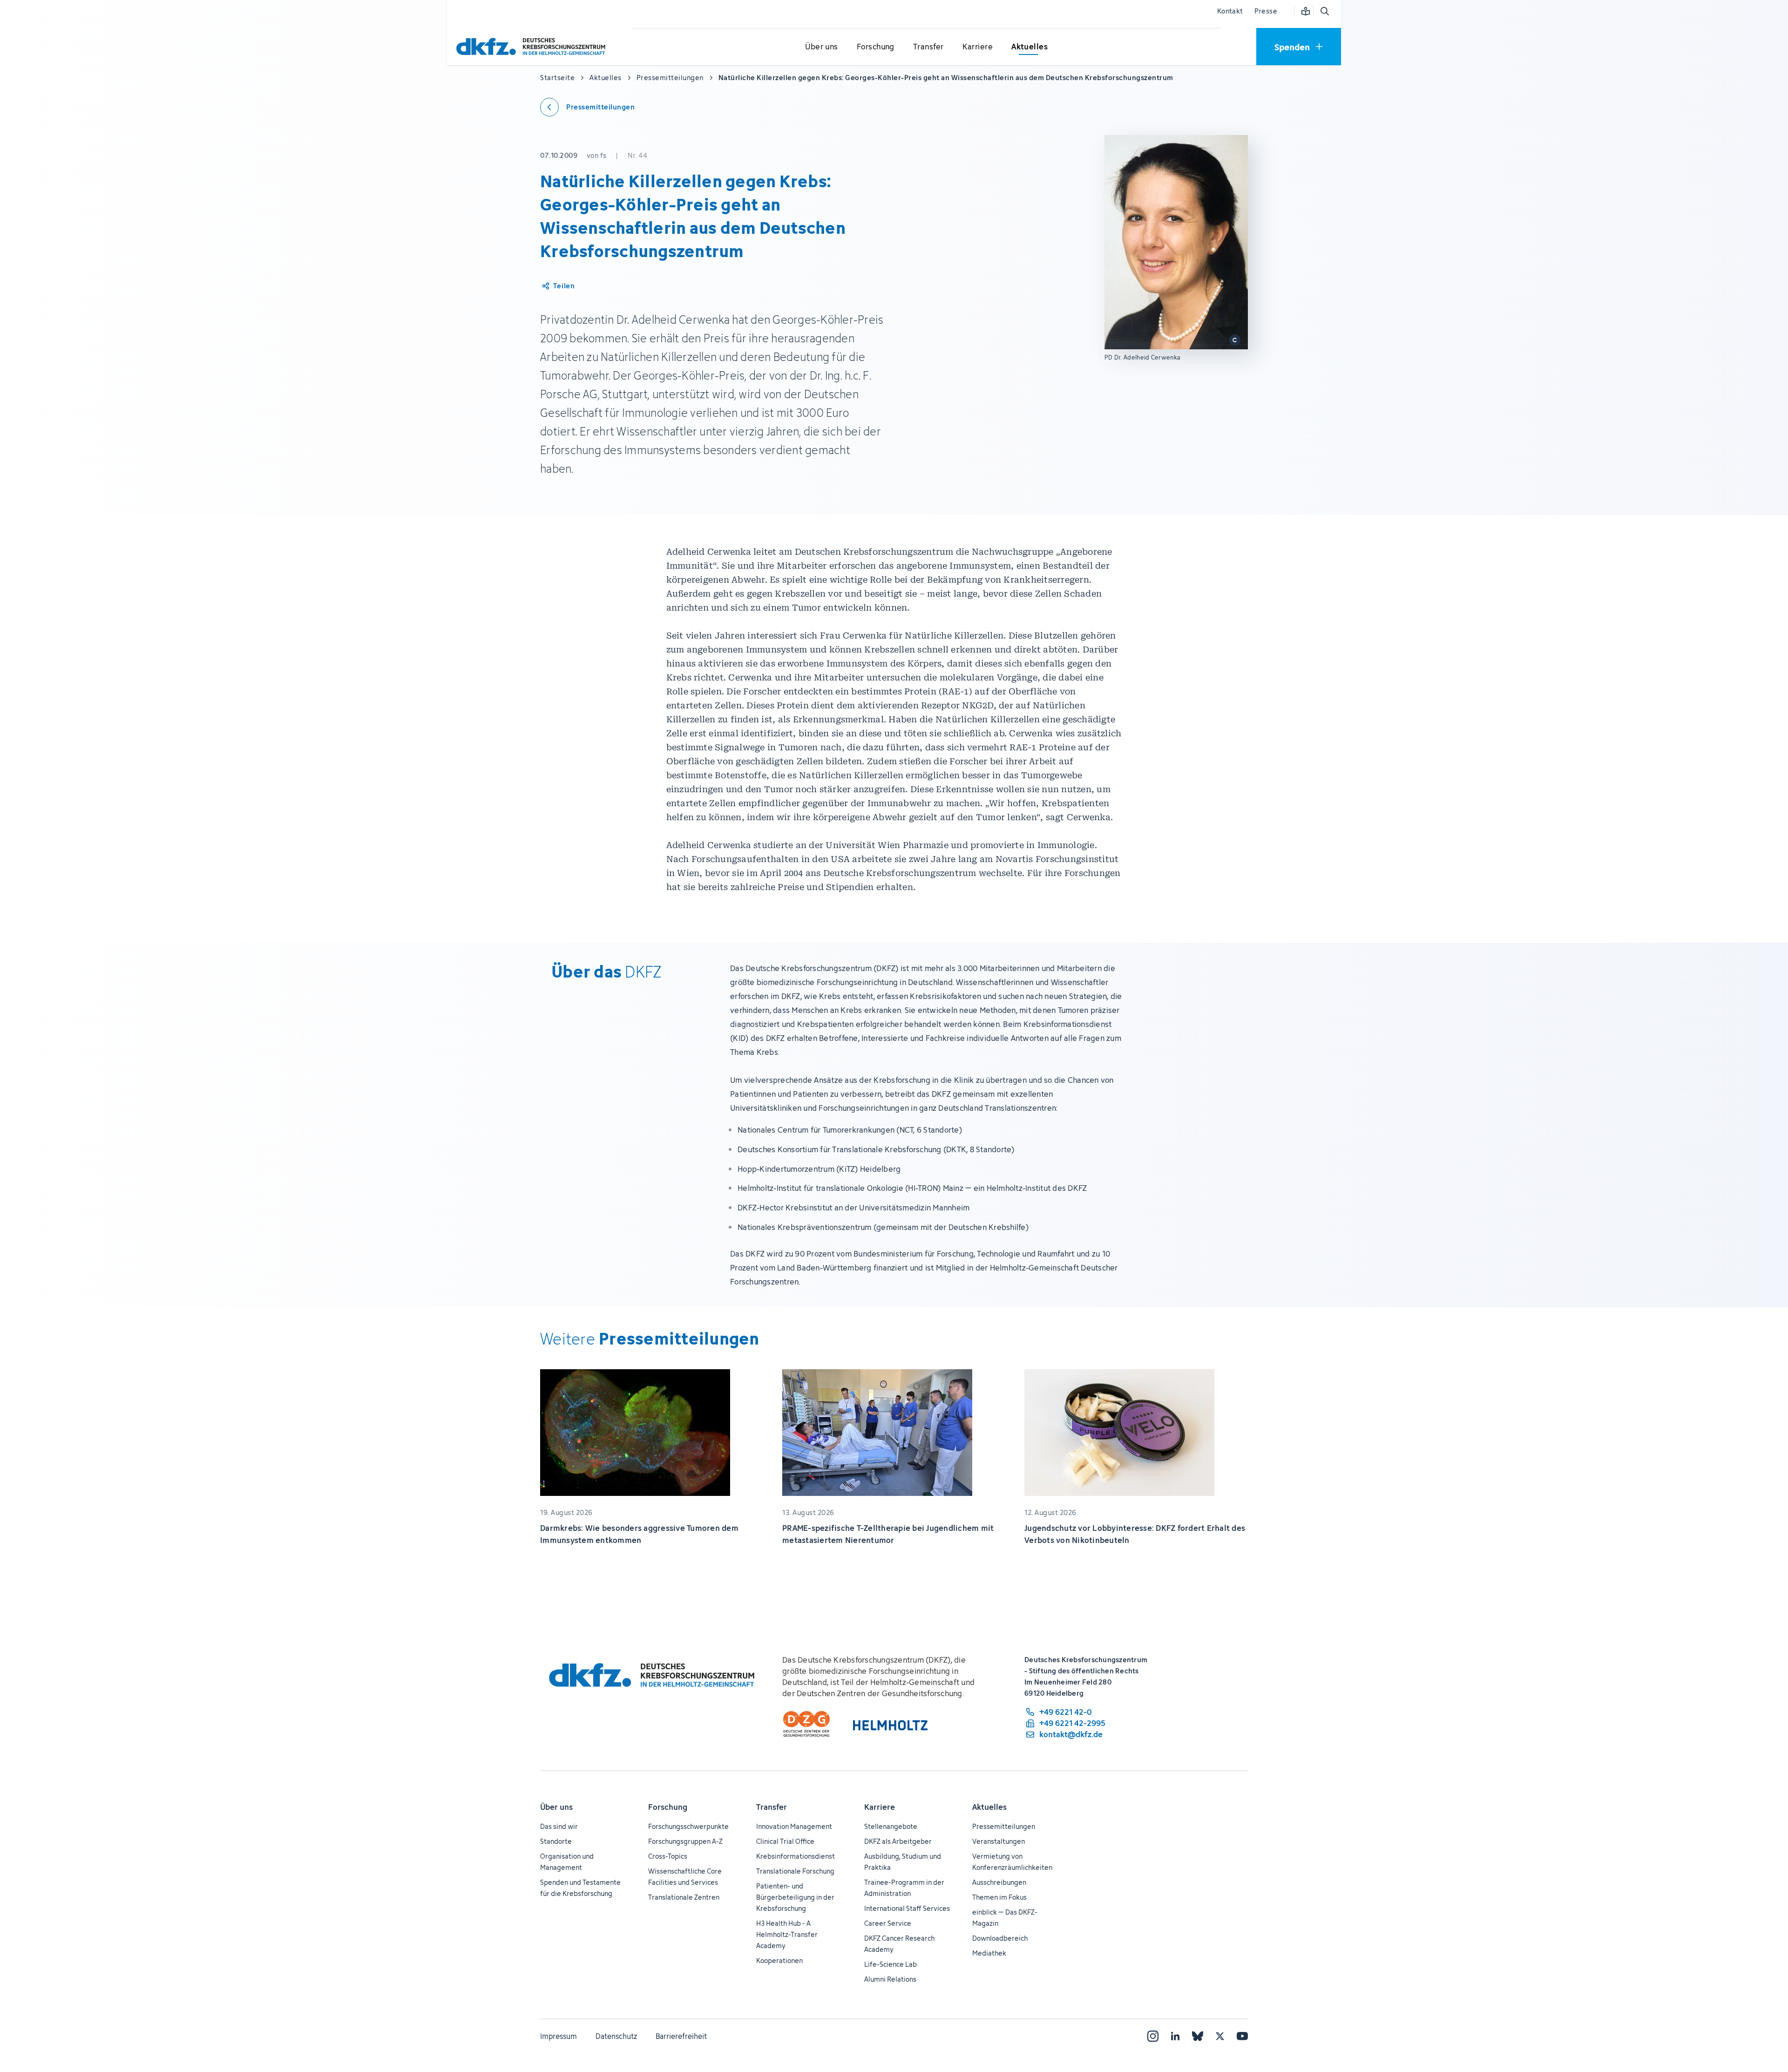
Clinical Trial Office (785, 1841)
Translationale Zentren (684, 1897)
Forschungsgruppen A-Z (685, 1841)
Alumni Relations (890, 1979)
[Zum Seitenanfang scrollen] (1760, 2022)
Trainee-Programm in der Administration (904, 1888)
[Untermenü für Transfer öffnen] (928, 47)
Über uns (556, 1807)
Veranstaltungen (999, 1841)
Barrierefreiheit (681, 2036)
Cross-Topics (668, 1856)
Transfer (772, 1807)
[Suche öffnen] (1324, 11)
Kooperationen (779, 1960)
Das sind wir (559, 1826)
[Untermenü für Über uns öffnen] (822, 47)
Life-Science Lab (891, 1964)
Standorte (556, 1841)
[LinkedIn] (1175, 2036)
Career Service (888, 1923)
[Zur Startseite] (533, 46)
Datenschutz (616, 2036)
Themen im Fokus (999, 1897)
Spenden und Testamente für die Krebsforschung (580, 1888)
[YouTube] (1242, 2036)
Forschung (668, 1807)
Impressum (559, 2036)
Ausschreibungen (999, 1882)
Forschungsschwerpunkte (688, 1826)
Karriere (880, 1807)
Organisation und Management (567, 1862)
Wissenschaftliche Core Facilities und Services (685, 1877)
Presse (1266, 11)
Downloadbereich (1000, 1938)
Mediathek (989, 1953)
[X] (1220, 2036)
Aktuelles (989, 1807)
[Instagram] (1153, 2036)
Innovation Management (794, 1826)
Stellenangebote (891, 1826)
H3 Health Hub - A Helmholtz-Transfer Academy (787, 1934)
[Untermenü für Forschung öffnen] (875, 47)
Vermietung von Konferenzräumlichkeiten (1012, 1862)
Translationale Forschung (795, 1871)
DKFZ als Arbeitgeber (898, 1841)
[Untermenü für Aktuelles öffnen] (1029, 47)
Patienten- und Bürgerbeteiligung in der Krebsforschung (795, 1897)
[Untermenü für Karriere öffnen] (977, 47)
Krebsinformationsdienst (796, 1856)
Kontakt (1230, 11)
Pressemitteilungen (1004, 1826)
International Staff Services (907, 1908)
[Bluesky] (1198, 2036)
